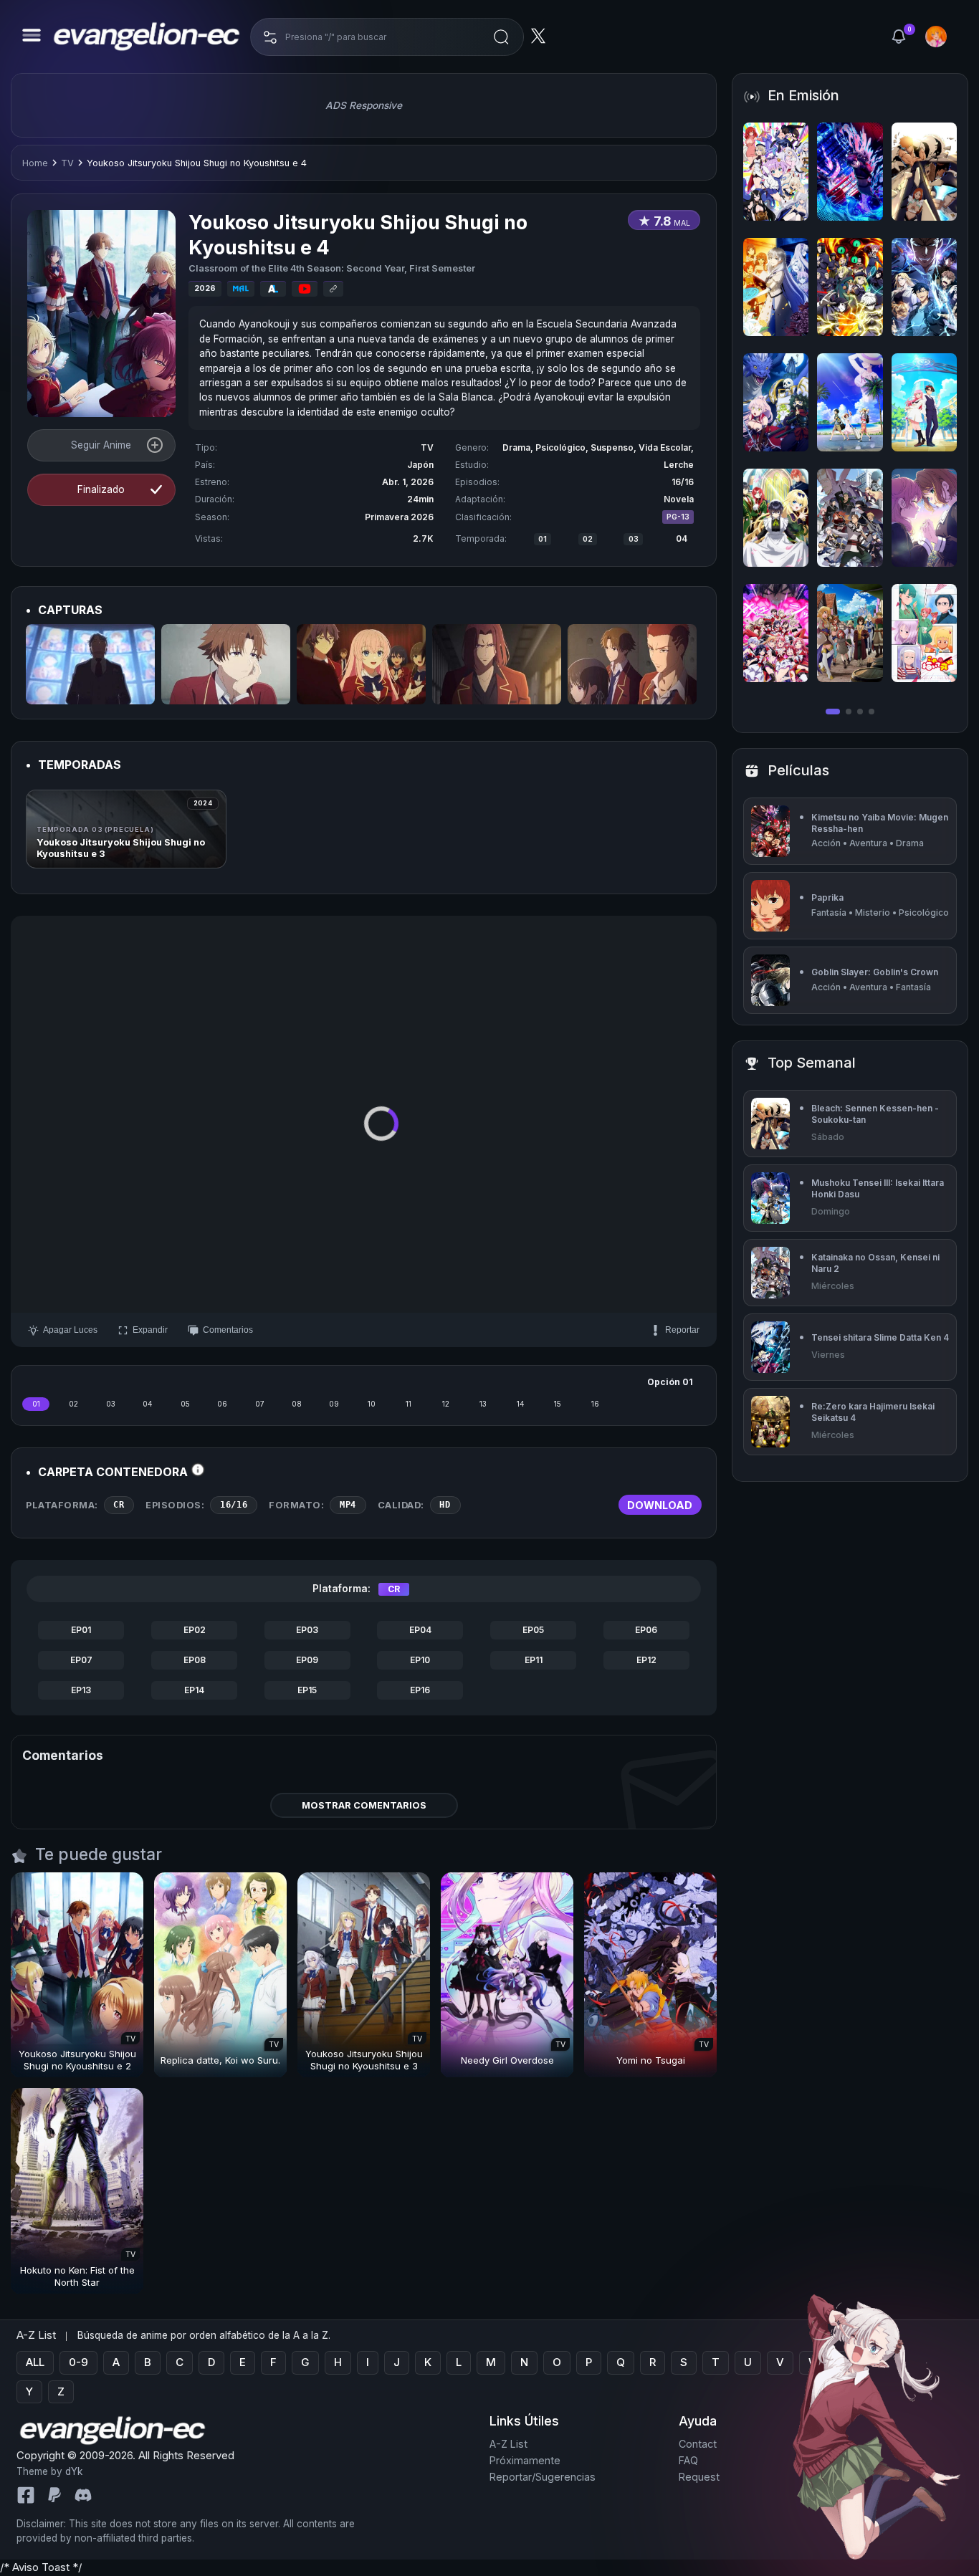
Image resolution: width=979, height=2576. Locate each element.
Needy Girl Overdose (507, 2060)
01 (543, 539)
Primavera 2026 (399, 517)
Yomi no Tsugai (651, 2060)
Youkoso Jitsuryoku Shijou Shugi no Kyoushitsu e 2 (77, 2060)
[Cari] (501, 37)
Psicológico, (563, 447)
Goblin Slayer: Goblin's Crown (875, 972)
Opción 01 (670, 1382)
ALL (35, 2362)
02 (588, 539)
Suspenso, (615, 447)
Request (699, 2477)
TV (67, 163)
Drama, (519, 447)
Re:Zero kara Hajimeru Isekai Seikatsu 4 (873, 1412)
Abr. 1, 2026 (408, 482)
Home (35, 163)
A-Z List (508, 2445)
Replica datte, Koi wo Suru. (220, 2060)
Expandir (150, 1330)
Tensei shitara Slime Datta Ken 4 (880, 1337)
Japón (420, 465)
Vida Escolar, (666, 447)
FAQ (688, 2460)
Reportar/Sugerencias (543, 2477)
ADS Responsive (364, 105)
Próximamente (525, 2460)
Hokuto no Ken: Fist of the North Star (77, 2276)
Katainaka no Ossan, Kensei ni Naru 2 (875, 1263)
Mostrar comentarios (364, 1805)
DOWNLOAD (660, 1505)
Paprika (827, 897)
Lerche (679, 465)
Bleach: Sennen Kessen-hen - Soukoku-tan (875, 1114)
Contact (698, 2445)
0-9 (78, 2362)
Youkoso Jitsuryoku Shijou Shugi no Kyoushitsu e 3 (364, 2060)
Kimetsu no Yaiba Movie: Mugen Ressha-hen (880, 823)
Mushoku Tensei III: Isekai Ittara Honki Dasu (878, 1188)
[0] (899, 37)
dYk (74, 2471)
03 (634, 539)
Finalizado (101, 489)
